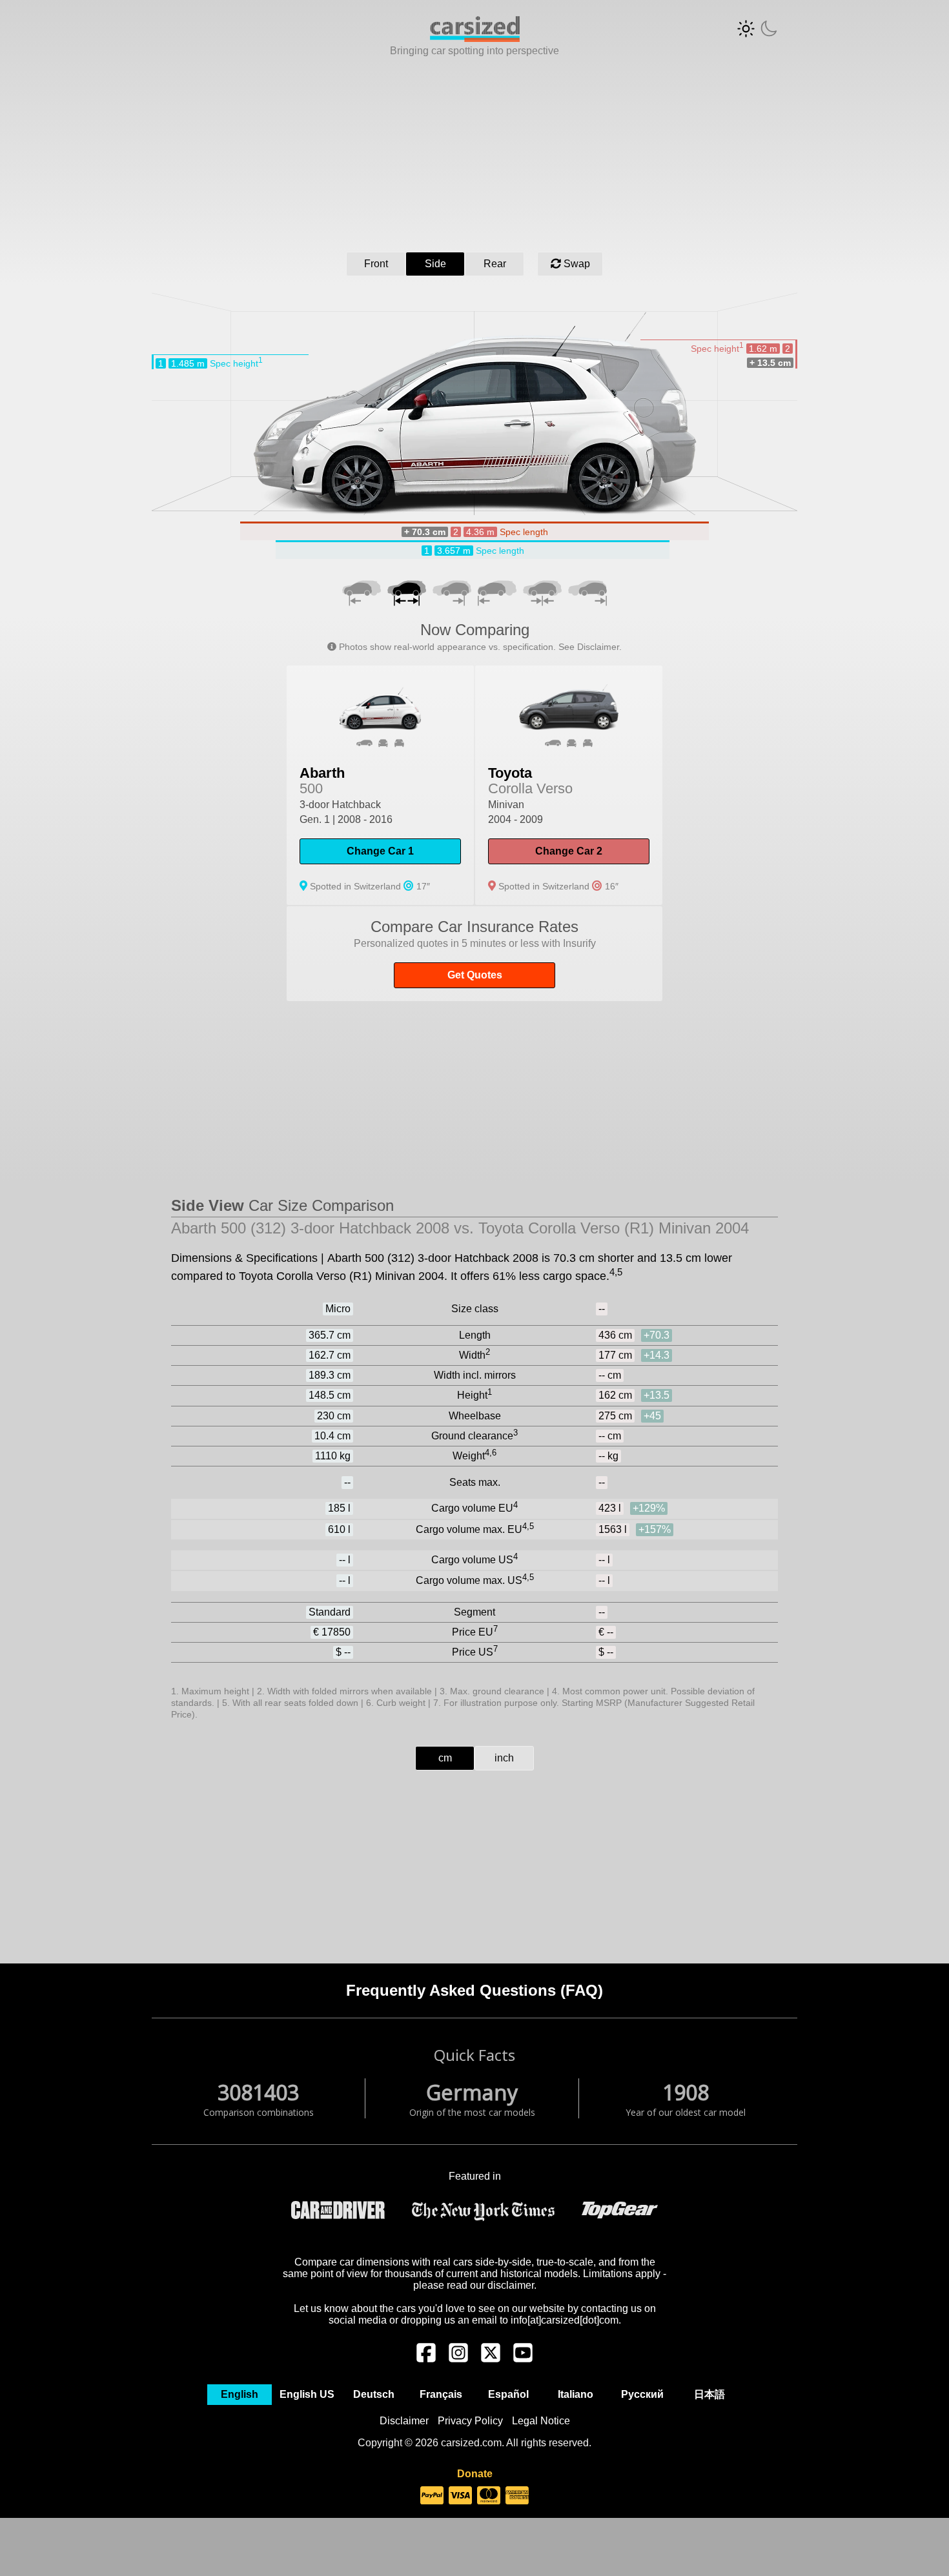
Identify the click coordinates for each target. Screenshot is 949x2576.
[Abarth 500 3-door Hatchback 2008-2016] (380, 785)
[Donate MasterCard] (489, 2496)
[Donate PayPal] (432, 2496)
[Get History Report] (474, 954)
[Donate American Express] (517, 2496)
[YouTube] (523, 2359)
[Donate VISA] (460, 2496)
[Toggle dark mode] (757, 29)
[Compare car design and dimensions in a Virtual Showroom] (475, 38)
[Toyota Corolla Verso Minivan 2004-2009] (569, 785)
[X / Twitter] (491, 2359)
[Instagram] (458, 2359)
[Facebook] (426, 2359)
